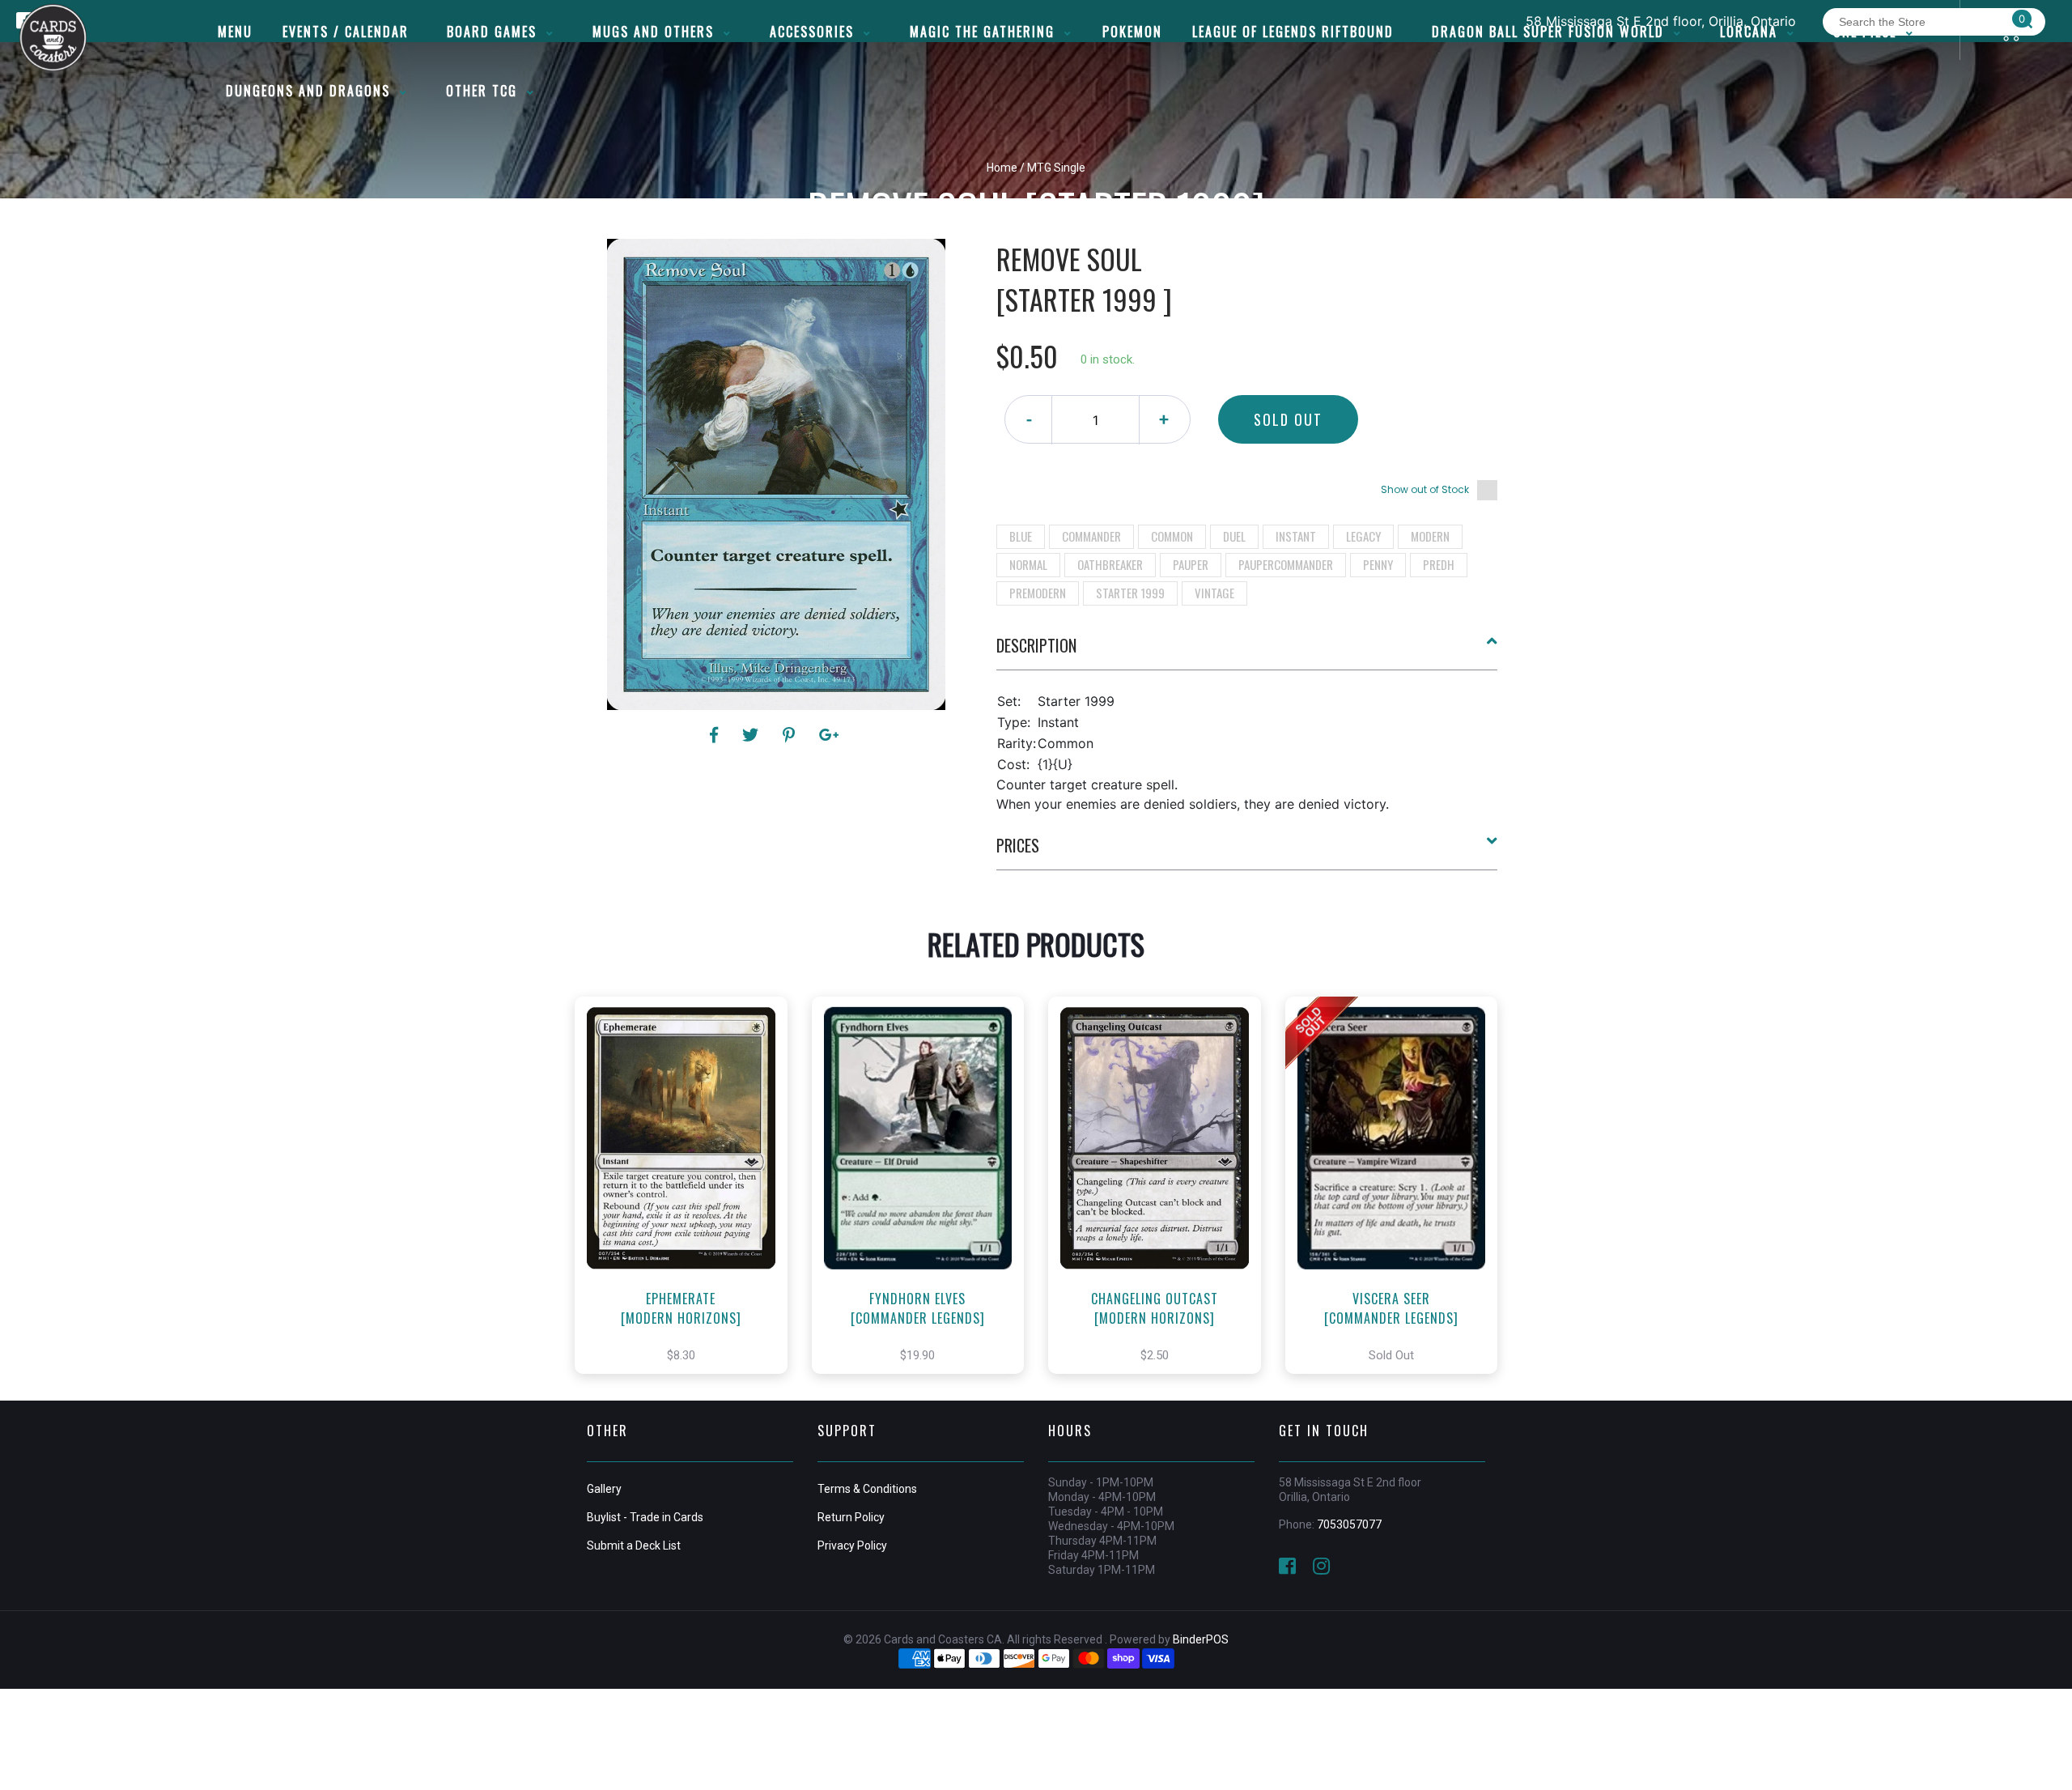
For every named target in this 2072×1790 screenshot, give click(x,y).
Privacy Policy (852, 1546)
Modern (1430, 536)
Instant (1296, 536)
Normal (1028, 564)
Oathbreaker (1110, 564)
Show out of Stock (1425, 489)
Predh (1439, 564)
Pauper (1191, 564)
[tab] (1247, 652)
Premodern (1038, 593)
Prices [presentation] (1018, 845)
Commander (1091, 536)
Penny (1378, 564)
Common (1172, 536)
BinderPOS (1201, 1639)
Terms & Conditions (867, 1489)
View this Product (688, 1202)
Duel (1234, 536)
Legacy (1363, 536)
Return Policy (851, 1517)
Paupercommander (1286, 564)
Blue (1021, 536)
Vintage (1214, 593)
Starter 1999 (1130, 593)
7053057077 (1349, 1524)
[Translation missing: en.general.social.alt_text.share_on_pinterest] (791, 735)
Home (1002, 168)
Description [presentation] (1036, 645)
